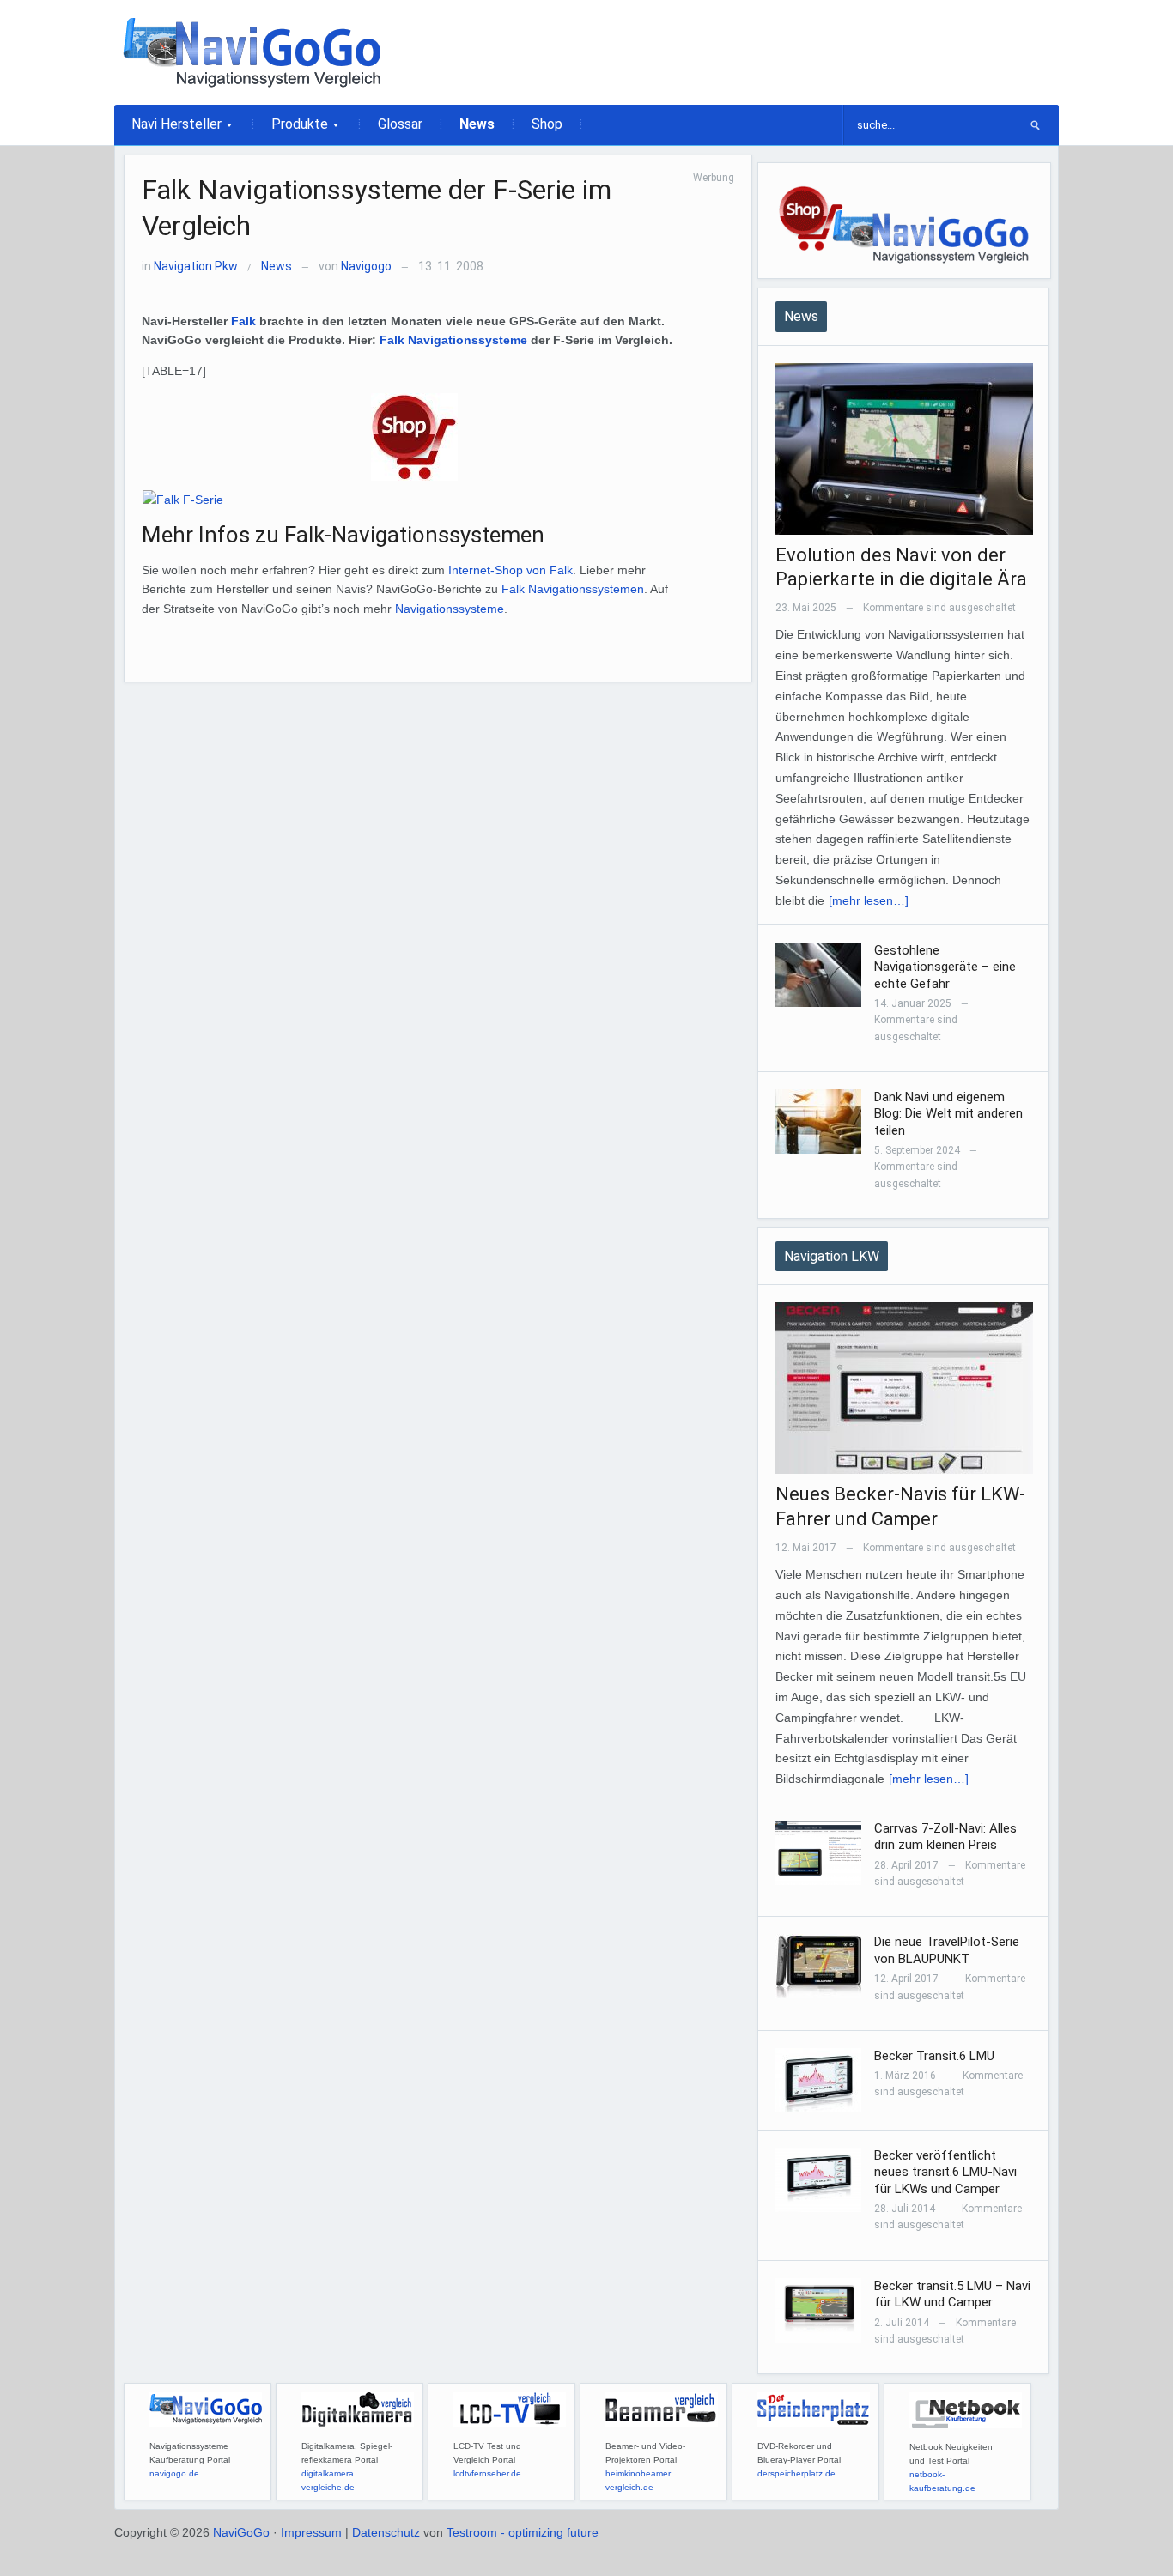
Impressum (311, 2532)
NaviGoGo (241, 2532)
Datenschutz (386, 2532)
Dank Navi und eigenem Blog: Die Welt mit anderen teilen (948, 1114)
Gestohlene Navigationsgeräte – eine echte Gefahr (945, 967)
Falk (243, 321)
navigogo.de (174, 2473)
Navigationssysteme (450, 609)
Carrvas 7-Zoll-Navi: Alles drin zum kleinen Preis (945, 1837)
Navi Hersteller (168, 130)
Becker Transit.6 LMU (934, 2056)
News (477, 124)
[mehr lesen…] (869, 900)
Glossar (400, 124)
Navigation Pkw (196, 266)
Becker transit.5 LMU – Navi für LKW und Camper (952, 2294)
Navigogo (366, 266)
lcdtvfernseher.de (487, 2473)
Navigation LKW (832, 1256)
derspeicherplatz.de (796, 2473)
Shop (547, 124)
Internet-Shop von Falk (511, 570)
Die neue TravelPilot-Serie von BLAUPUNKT (947, 1950)
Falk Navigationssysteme (453, 340)
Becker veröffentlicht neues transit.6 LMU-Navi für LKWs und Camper (945, 2172)
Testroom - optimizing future (523, 2532)
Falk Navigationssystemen (573, 589)
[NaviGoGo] (252, 52)
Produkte (291, 130)
